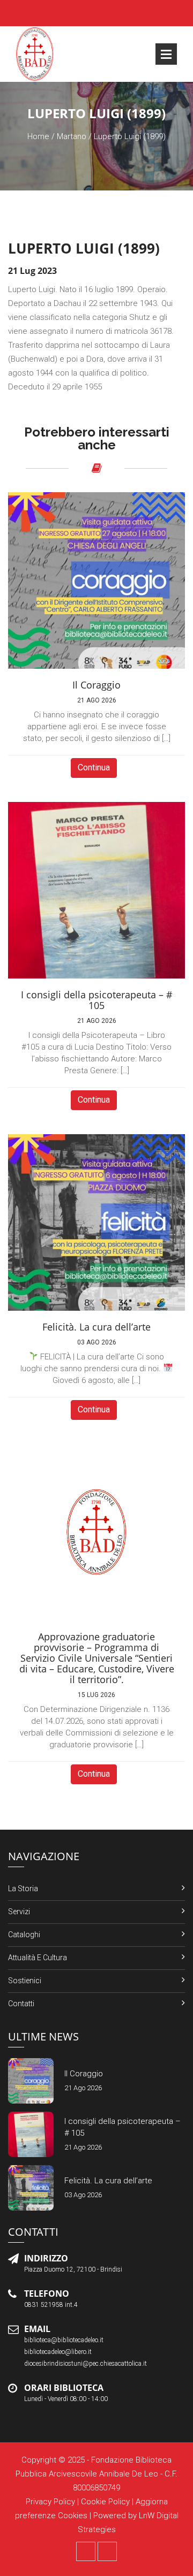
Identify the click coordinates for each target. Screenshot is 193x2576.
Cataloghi (24, 1935)
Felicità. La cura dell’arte (108, 2181)
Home (38, 136)
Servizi (19, 1912)
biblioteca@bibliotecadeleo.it (64, 2340)
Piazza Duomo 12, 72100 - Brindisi (73, 2269)
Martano (72, 136)
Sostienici (25, 1981)
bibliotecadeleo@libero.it (58, 2352)
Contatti (21, 2004)
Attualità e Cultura (38, 1958)
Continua (94, 767)
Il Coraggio (84, 2074)
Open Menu (166, 54)
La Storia (23, 1889)
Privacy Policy (50, 2502)
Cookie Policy (105, 2502)
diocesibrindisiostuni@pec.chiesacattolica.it (86, 2364)
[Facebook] (86, 2551)
